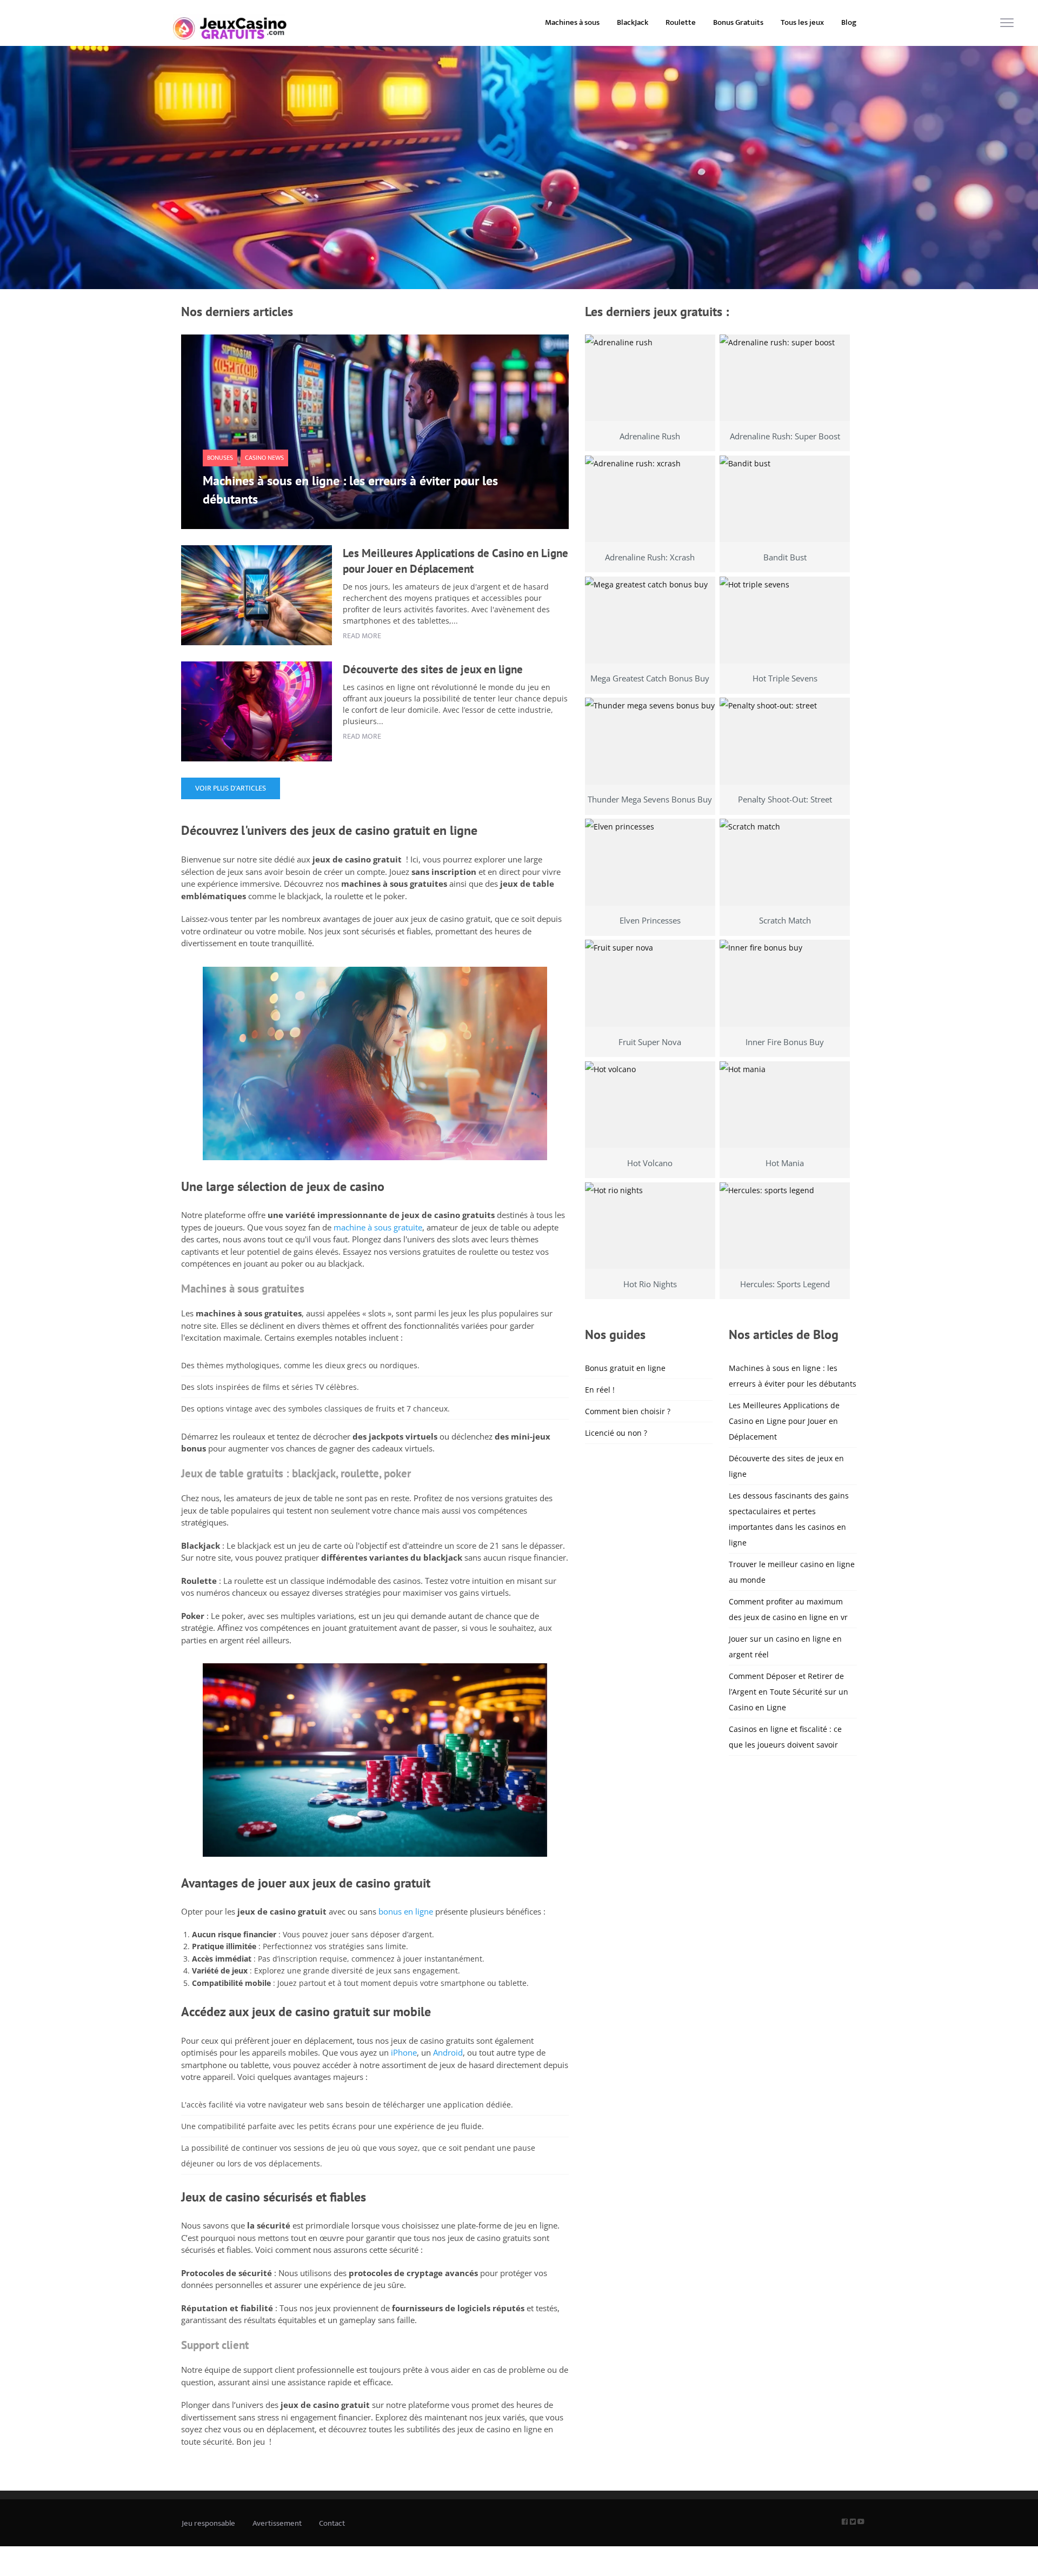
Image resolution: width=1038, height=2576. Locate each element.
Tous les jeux (802, 22)
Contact (332, 2523)
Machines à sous (572, 22)
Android (448, 2052)
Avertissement (277, 2523)
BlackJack (633, 22)
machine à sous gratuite (378, 1227)
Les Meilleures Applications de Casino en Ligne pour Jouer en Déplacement (784, 1421)
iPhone (404, 2052)
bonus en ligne (406, 1911)
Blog (849, 22)
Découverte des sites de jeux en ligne (433, 669)
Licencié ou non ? (616, 1433)
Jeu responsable (208, 2523)
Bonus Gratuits (738, 22)
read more (362, 636)
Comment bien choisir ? (628, 1411)
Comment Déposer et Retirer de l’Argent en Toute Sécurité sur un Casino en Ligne (789, 1692)
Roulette (681, 22)
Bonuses (220, 458)
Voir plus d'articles (231, 788)
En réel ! (600, 1390)
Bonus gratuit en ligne (625, 1368)
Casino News (264, 458)
